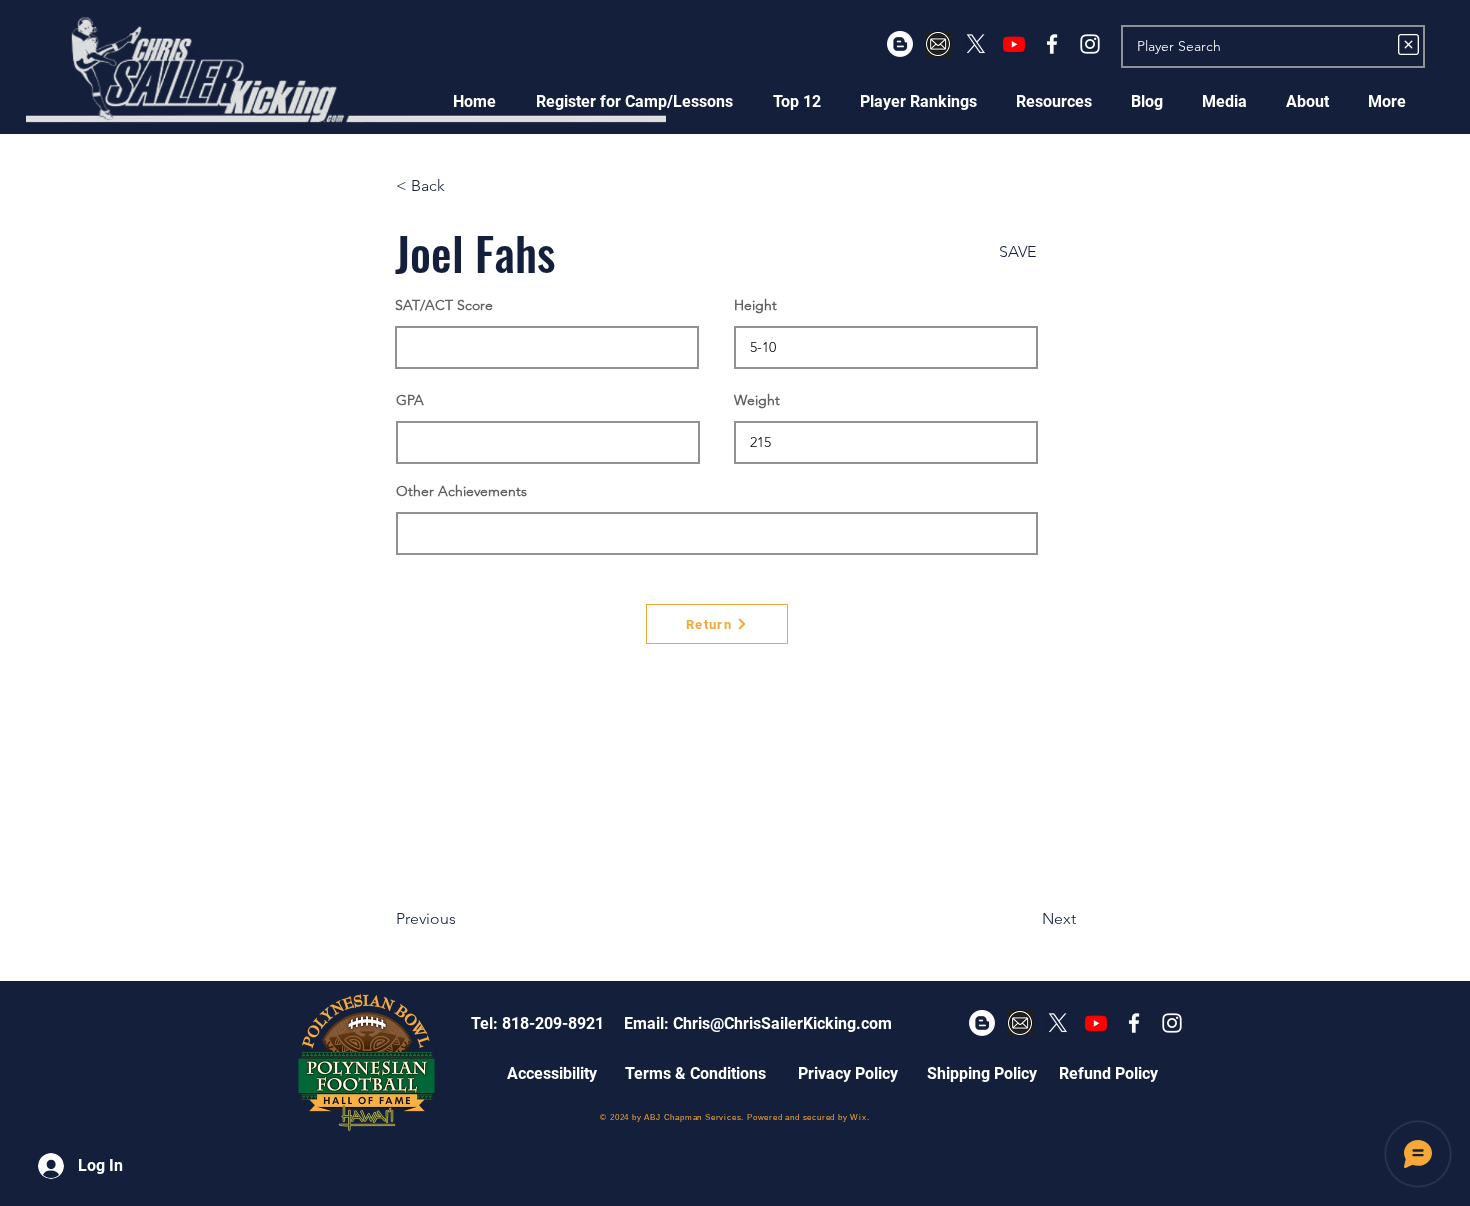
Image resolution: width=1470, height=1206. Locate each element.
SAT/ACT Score (444, 305)
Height (755, 305)
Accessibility (552, 1073)
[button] (634, 101)
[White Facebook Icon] (1052, 44)
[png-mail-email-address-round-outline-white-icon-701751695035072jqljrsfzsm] (938, 44)
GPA (410, 400)
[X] (976, 44)
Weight (757, 400)
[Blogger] (900, 44)
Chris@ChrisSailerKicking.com (782, 1023)
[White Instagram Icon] (1090, 44)
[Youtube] (1014, 44)
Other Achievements (461, 491)
